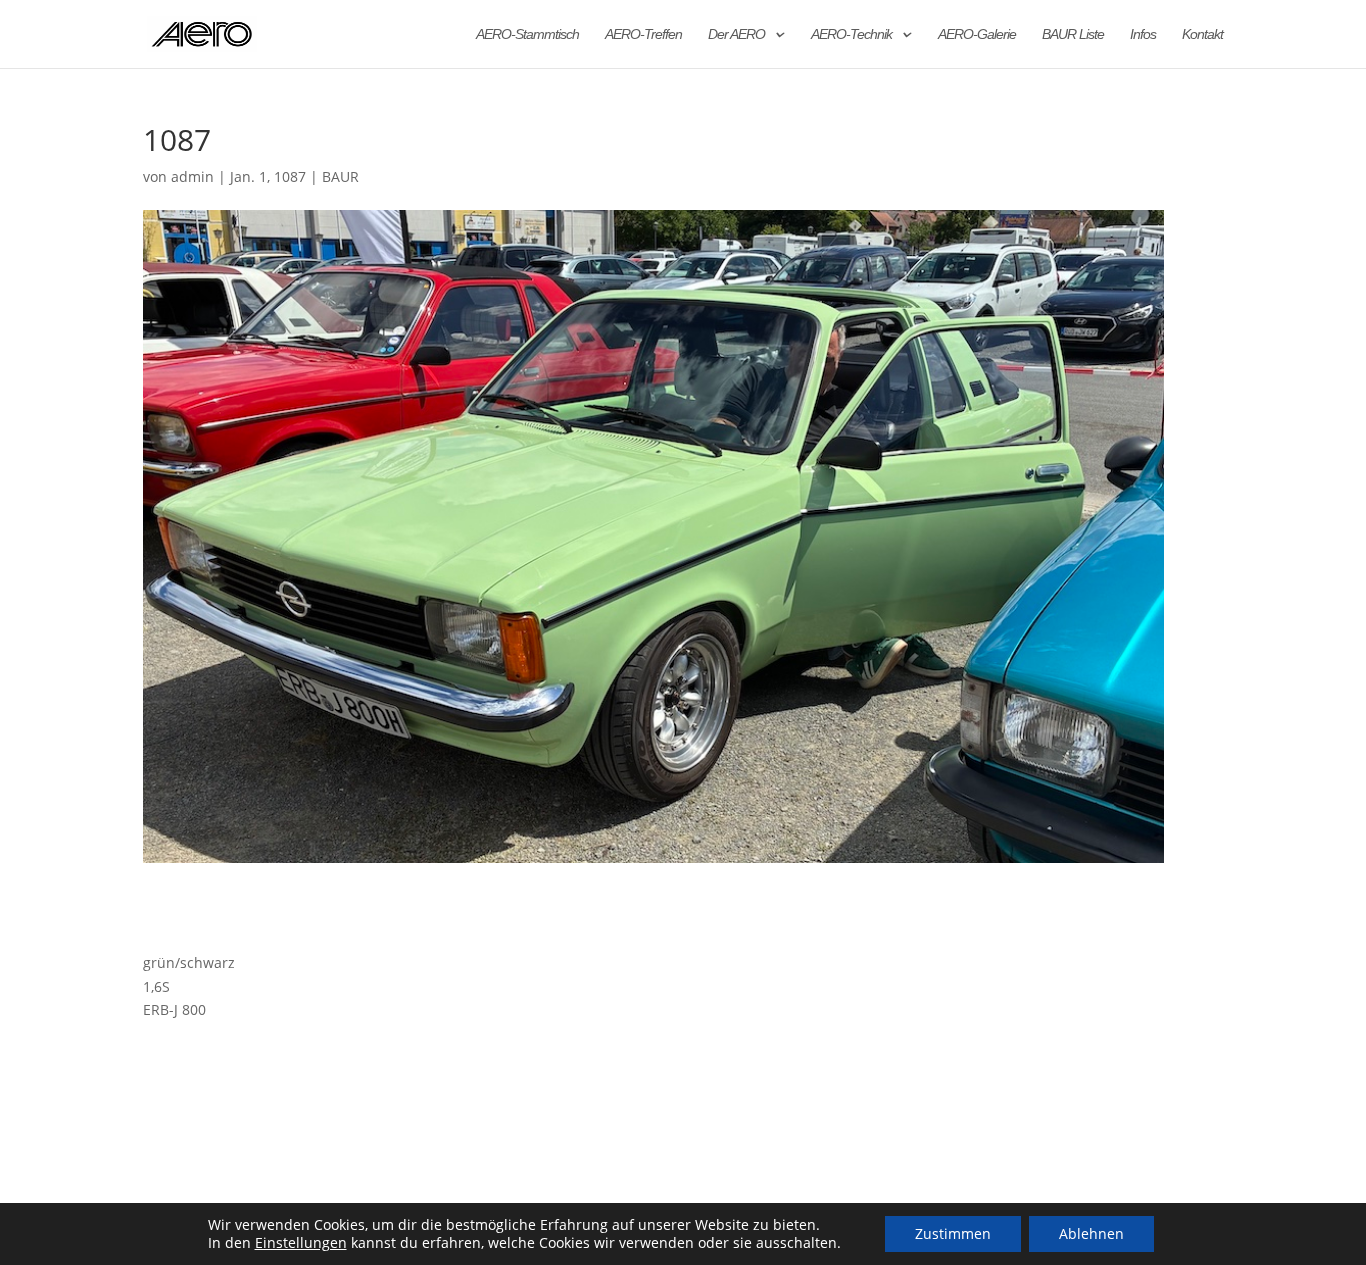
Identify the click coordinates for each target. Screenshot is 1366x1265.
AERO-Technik (851, 34)
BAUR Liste (1073, 34)
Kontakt (1202, 34)
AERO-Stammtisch (527, 34)
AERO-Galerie (977, 34)
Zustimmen (953, 1233)
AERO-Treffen (643, 34)
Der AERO (736, 34)
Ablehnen (1091, 1233)
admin (192, 176)
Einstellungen (301, 1243)
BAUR (340, 176)
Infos (1143, 34)
